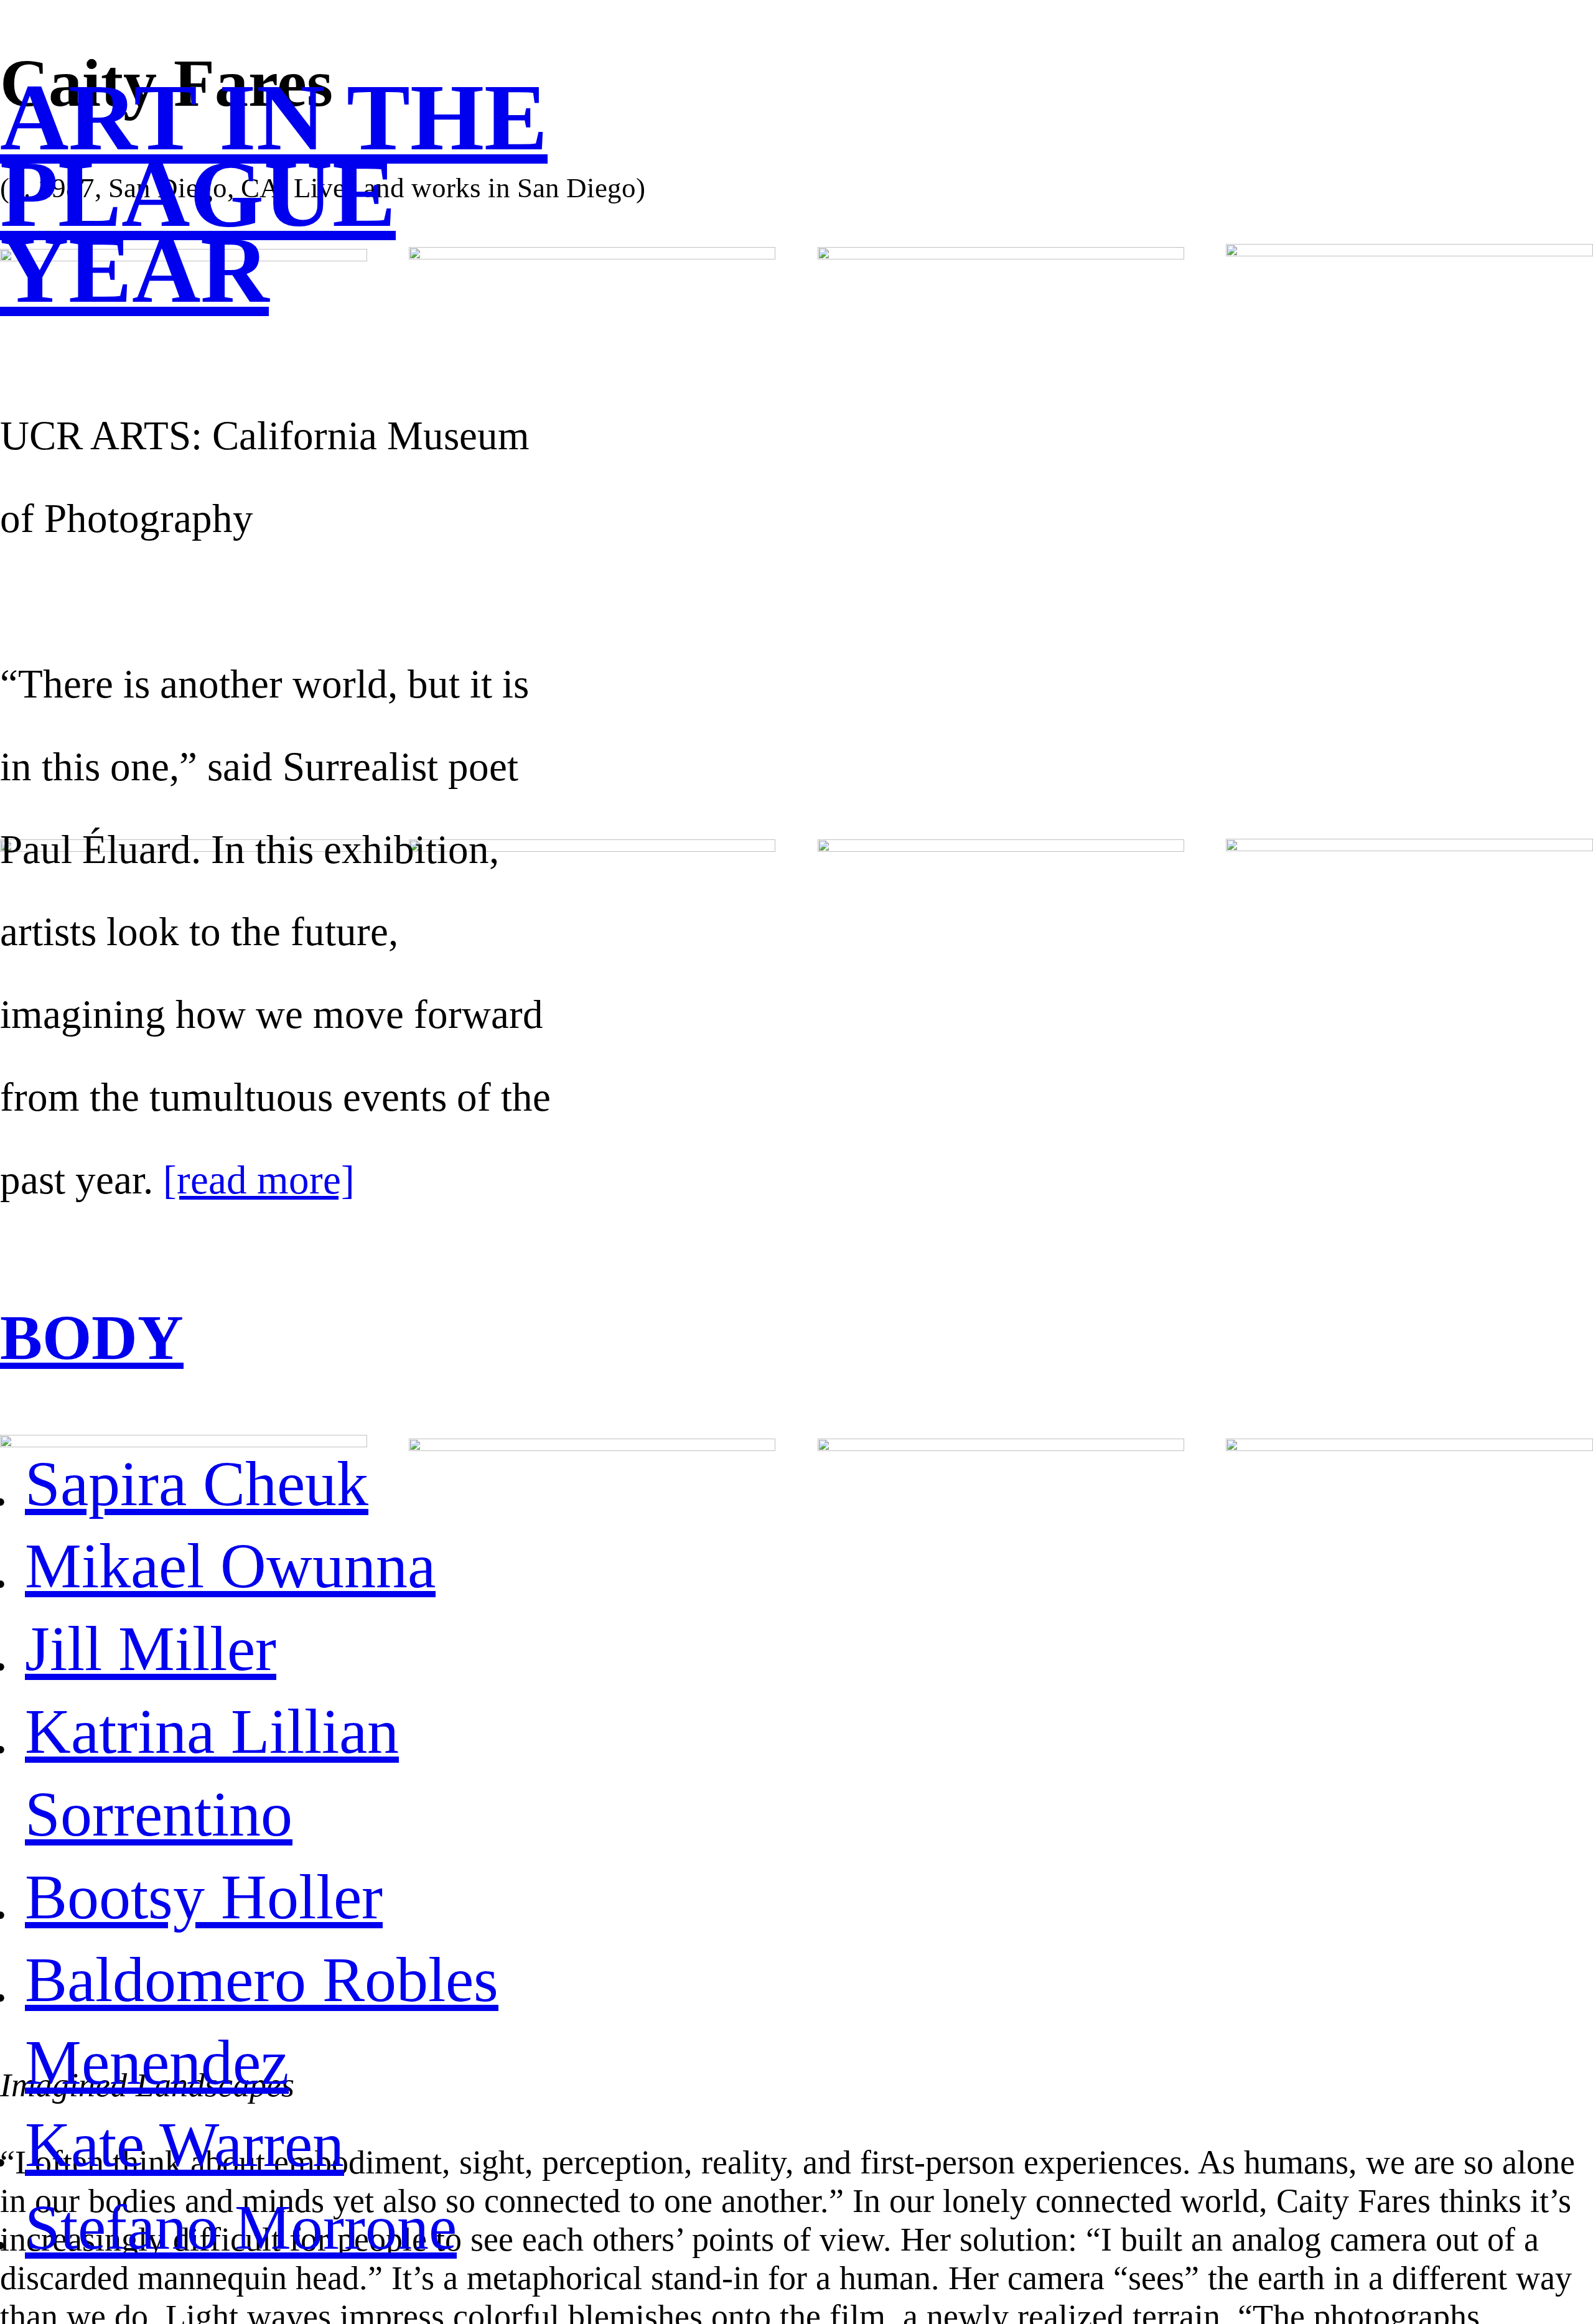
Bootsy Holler (204, 1897)
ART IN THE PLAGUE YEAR (274, 193)
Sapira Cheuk (197, 1484)
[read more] (259, 1180)
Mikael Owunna (230, 1566)
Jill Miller (151, 1649)
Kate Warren (185, 2144)
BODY (92, 1337)
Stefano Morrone (241, 2227)
